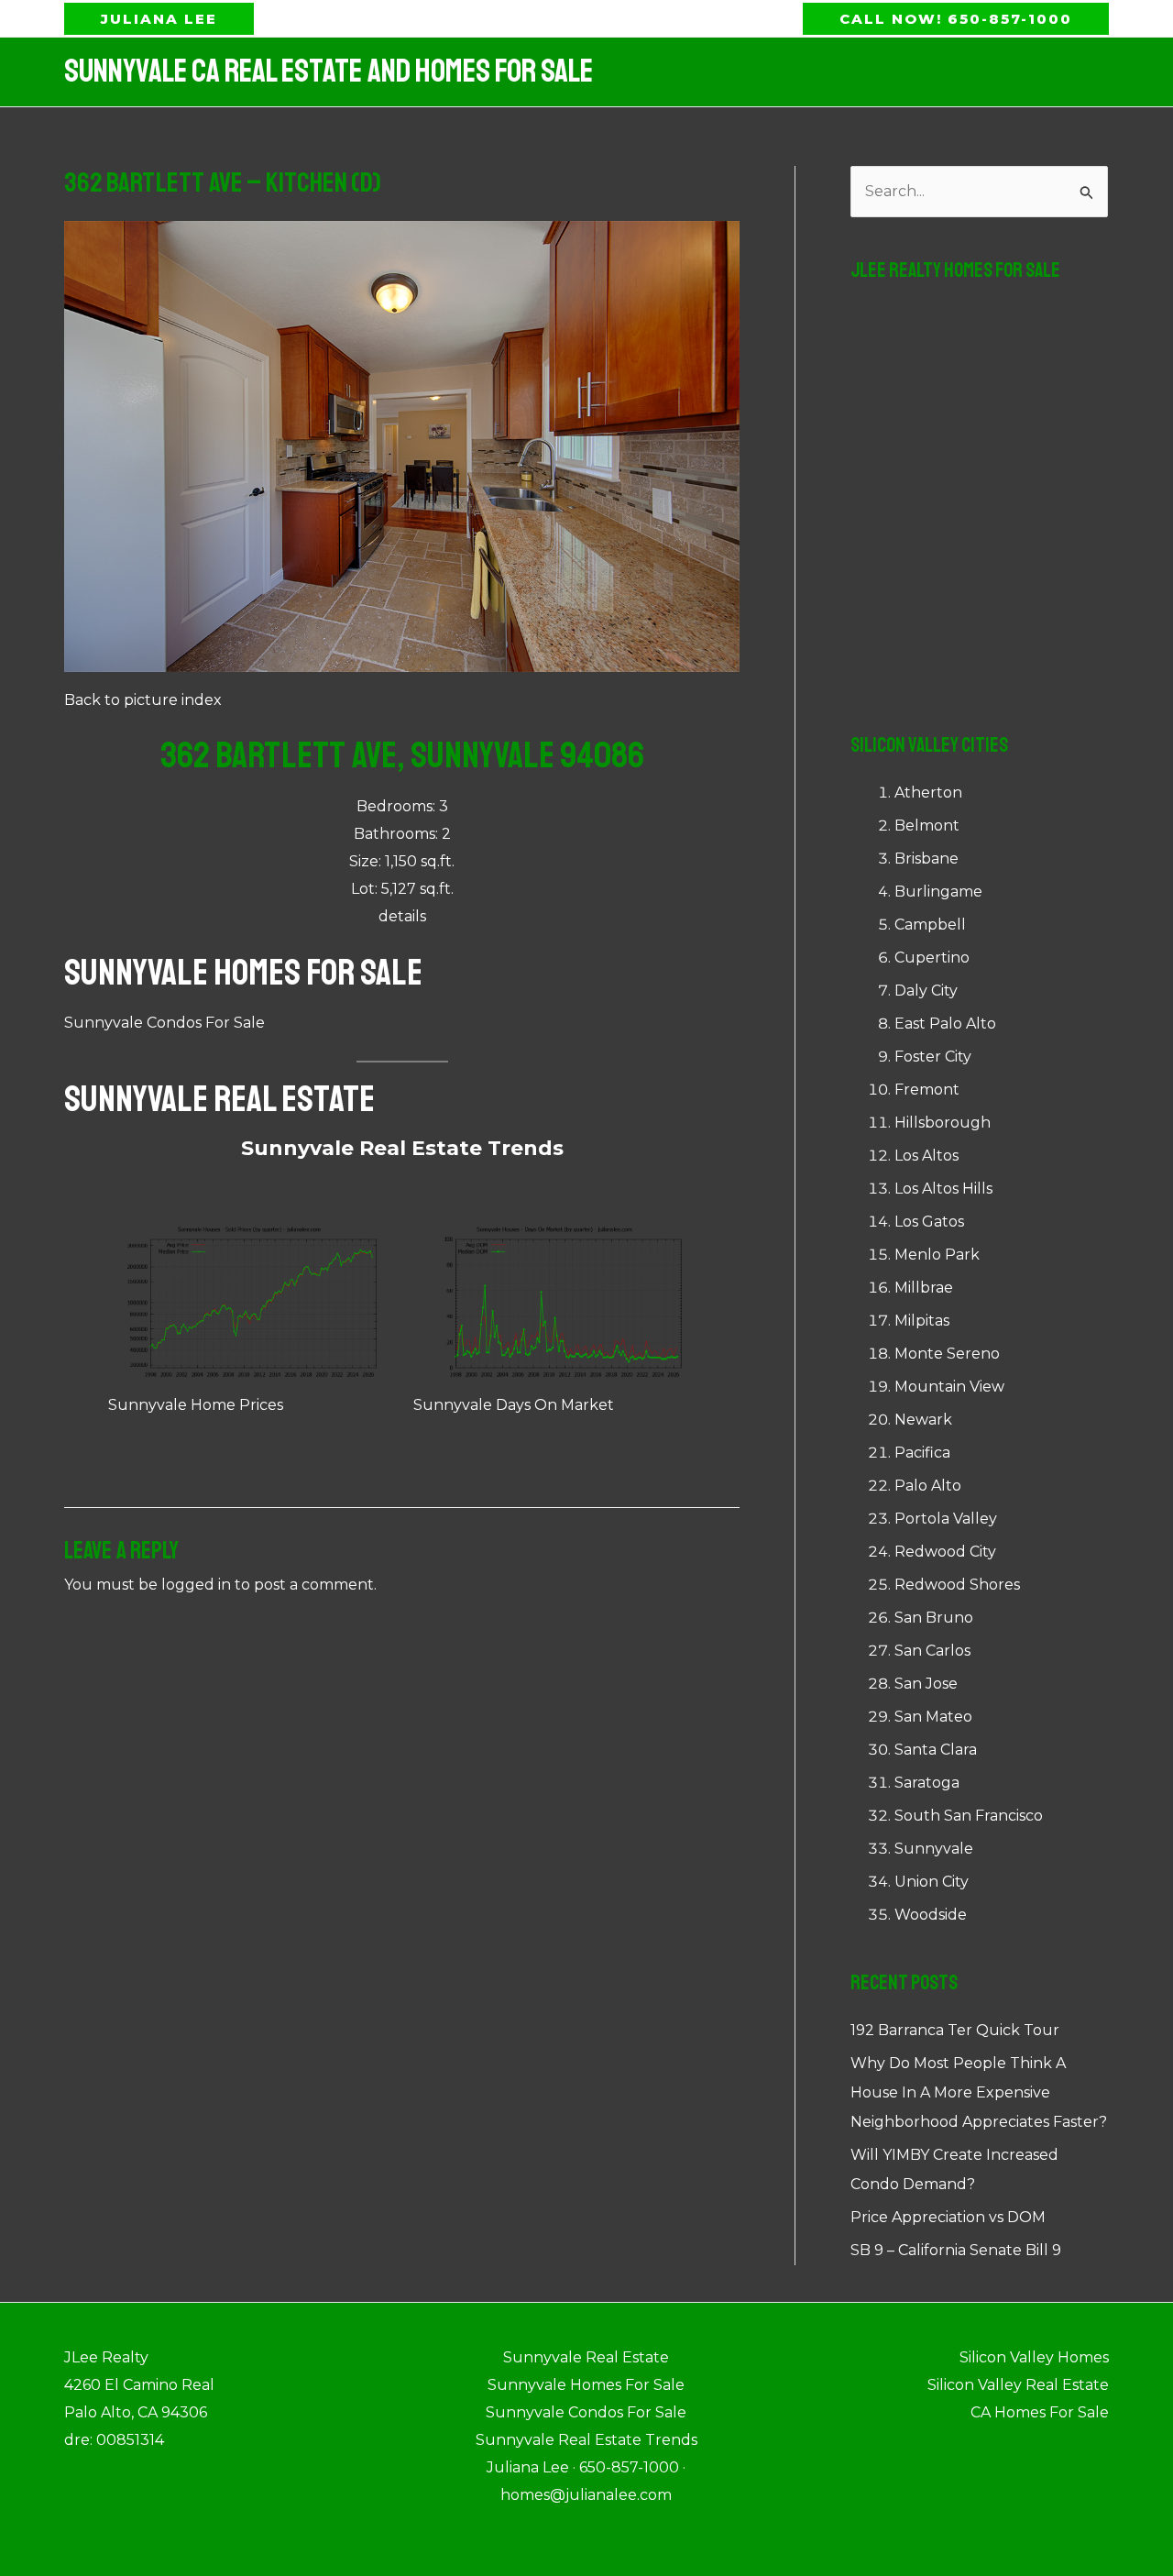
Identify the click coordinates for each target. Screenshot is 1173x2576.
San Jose (926, 1684)
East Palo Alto (945, 1024)
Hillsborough (943, 1123)
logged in (196, 1585)
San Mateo (933, 1717)
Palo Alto (928, 1486)
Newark (923, 1420)
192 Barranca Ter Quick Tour (955, 2030)
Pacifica (922, 1453)
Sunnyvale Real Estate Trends (402, 1148)
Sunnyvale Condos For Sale (164, 1023)
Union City (932, 1882)
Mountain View (949, 1387)
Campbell (930, 925)
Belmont (927, 826)
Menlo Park (937, 1255)
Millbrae (924, 1288)
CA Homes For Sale (1040, 2412)
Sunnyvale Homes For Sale (243, 973)
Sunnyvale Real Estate (219, 1099)
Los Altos (926, 1156)
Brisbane (926, 859)
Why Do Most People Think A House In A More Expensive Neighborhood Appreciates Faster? (979, 2092)
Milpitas (922, 1321)
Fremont (927, 1090)
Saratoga (927, 1783)
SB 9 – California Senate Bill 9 (956, 2250)
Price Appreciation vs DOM (948, 2217)
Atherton (928, 793)
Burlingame (938, 892)
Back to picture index (143, 700)
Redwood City (945, 1552)
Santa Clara (936, 1750)
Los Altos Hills (943, 1189)
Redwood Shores (957, 1585)
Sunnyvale (934, 1849)
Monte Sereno (947, 1354)
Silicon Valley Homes (1034, 2357)
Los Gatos (929, 1222)
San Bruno (934, 1618)
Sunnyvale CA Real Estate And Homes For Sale (329, 72)
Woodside (931, 1915)
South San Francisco (969, 1816)
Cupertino (932, 958)
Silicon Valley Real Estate (1018, 2385)
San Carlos (932, 1651)
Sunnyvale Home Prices (196, 1405)
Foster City (933, 1057)
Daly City (926, 991)
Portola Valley (946, 1519)
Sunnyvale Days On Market (514, 1405)
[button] (159, 19)
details (402, 916)
